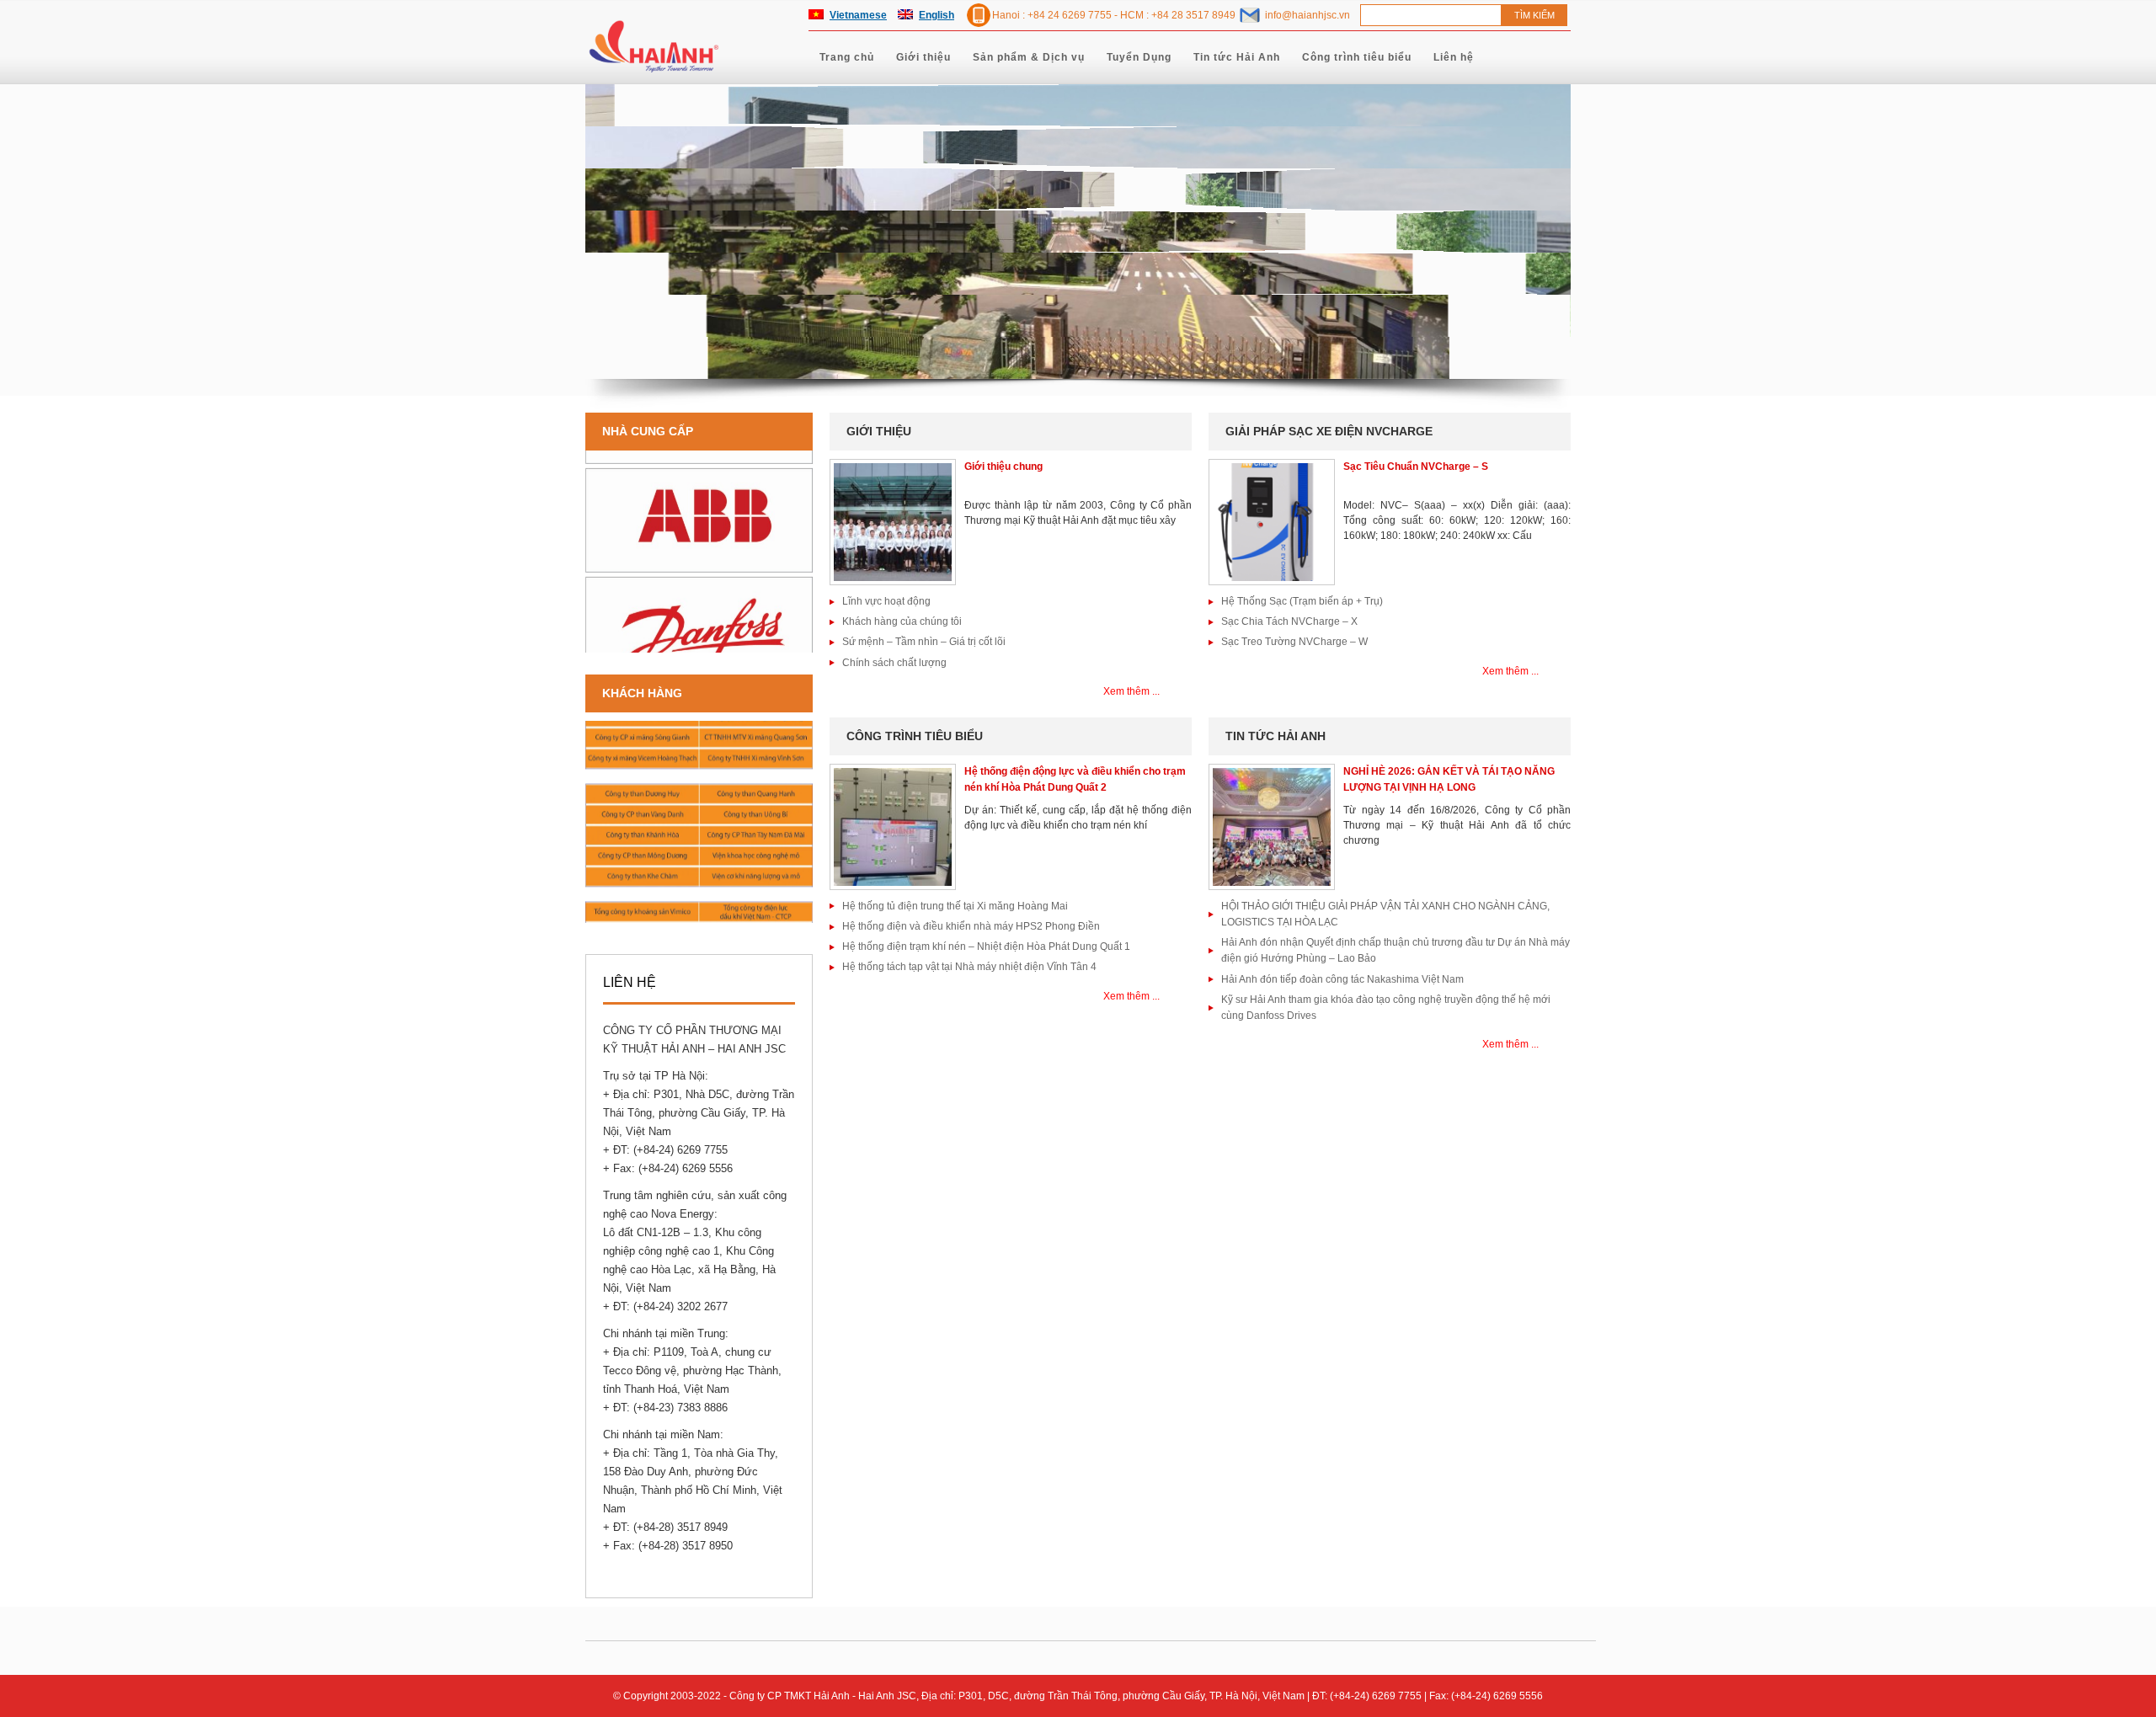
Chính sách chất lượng (894, 663)
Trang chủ (847, 57)
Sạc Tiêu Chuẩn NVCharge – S (1416, 467)
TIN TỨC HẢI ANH (1275, 736)
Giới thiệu (923, 57)
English (937, 15)
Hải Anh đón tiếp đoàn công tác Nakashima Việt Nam (1342, 979)
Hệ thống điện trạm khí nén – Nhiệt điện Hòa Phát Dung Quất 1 (986, 946)
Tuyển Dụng (1139, 57)
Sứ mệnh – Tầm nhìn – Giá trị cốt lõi (924, 642)
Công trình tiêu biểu (1357, 57)
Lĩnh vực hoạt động (886, 601)
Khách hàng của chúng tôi (902, 621)
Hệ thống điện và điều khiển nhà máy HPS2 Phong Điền (971, 926)
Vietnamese (858, 15)
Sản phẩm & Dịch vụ (1029, 57)
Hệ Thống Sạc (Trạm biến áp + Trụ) (1302, 601)
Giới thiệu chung (1003, 467)
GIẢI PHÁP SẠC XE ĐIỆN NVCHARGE (1329, 431)
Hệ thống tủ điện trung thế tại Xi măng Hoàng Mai (955, 906)
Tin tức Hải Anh (1237, 57)
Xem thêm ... (1131, 691)
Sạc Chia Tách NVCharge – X (1289, 621)
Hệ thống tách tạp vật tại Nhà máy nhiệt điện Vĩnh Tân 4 (969, 967)
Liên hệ (1454, 57)
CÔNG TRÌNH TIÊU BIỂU (915, 736)
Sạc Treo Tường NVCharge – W (1294, 642)
